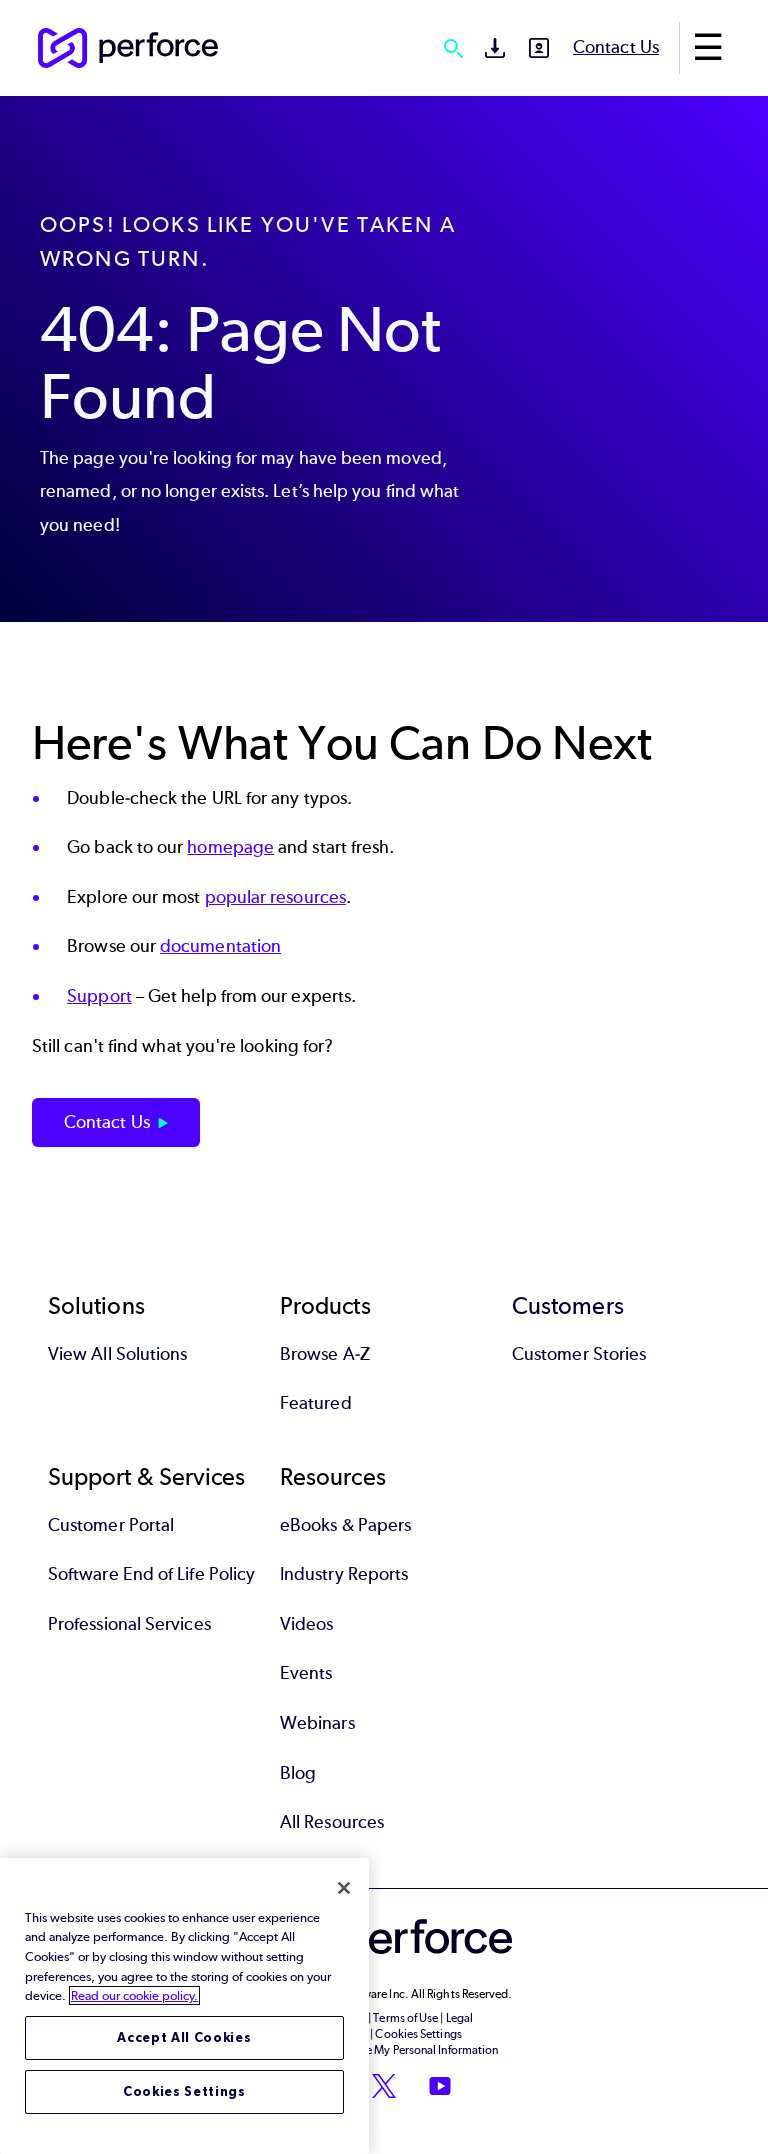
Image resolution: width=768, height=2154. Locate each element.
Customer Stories (579, 1354)
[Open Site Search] (453, 48)
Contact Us (616, 47)
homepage (230, 847)
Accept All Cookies (184, 2037)
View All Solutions (117, 1354)
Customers (568, 1305)
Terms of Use (405, 2018)
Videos (306, 1624)
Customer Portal (111, 1525)
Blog (298, 1773)
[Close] (344, 1888)
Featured (316, 1403)
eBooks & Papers (345, 1525)
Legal (459, 2018)
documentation (220, 946)
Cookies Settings (184, 2091)
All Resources (332, 1822)
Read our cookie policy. (134, 1995)
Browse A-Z (325, 1354)
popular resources (275, 897)
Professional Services (129, 1624)
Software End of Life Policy (151, 1574)
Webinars (317, 1723)
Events (306, 1673)
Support (99, 996)
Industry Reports (344, 1574)
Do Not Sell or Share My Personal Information (384, 2050)
